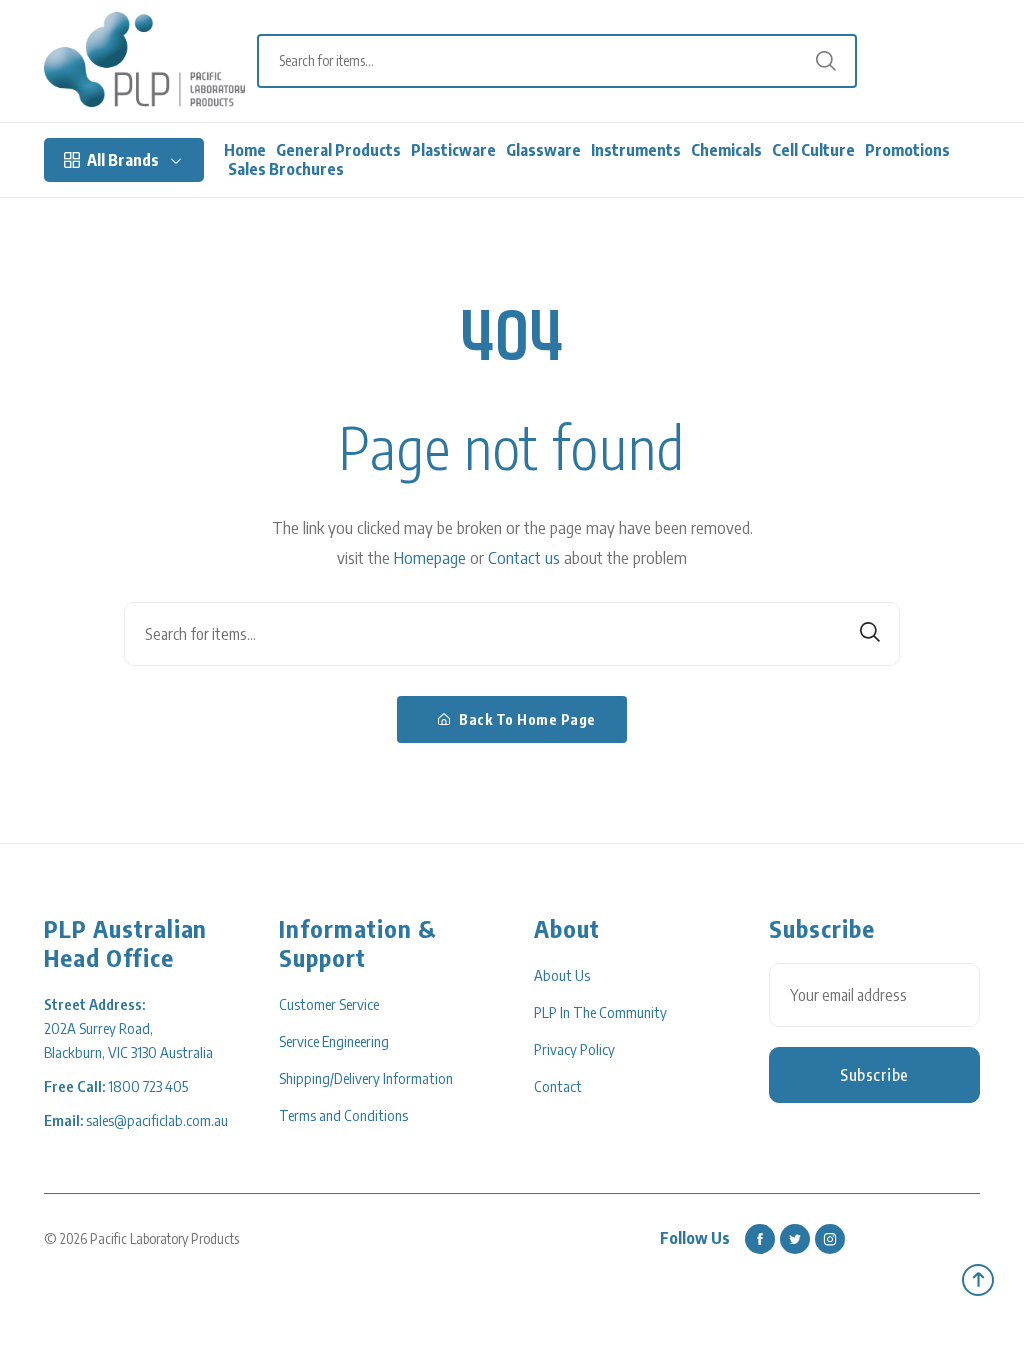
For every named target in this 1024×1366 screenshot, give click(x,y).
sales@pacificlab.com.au (157, 1120)
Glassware (543, 150)
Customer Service (329, 1004)
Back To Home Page (526, 719)
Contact (558, 1086)
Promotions (907, 150)
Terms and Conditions (343, 1115)
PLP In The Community (600, 1012)
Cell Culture (813, 150)
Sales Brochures (286, 169)
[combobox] (567, 61)
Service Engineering (334, 1041)
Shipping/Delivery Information (366, 1078)
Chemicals (726, 150)
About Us (562, 975)
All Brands (123, 160)
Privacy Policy (574, 1049)
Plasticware (453, 150)
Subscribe (874, 1075)
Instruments (636, 150)
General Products (338, 150)
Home (245, 150)
